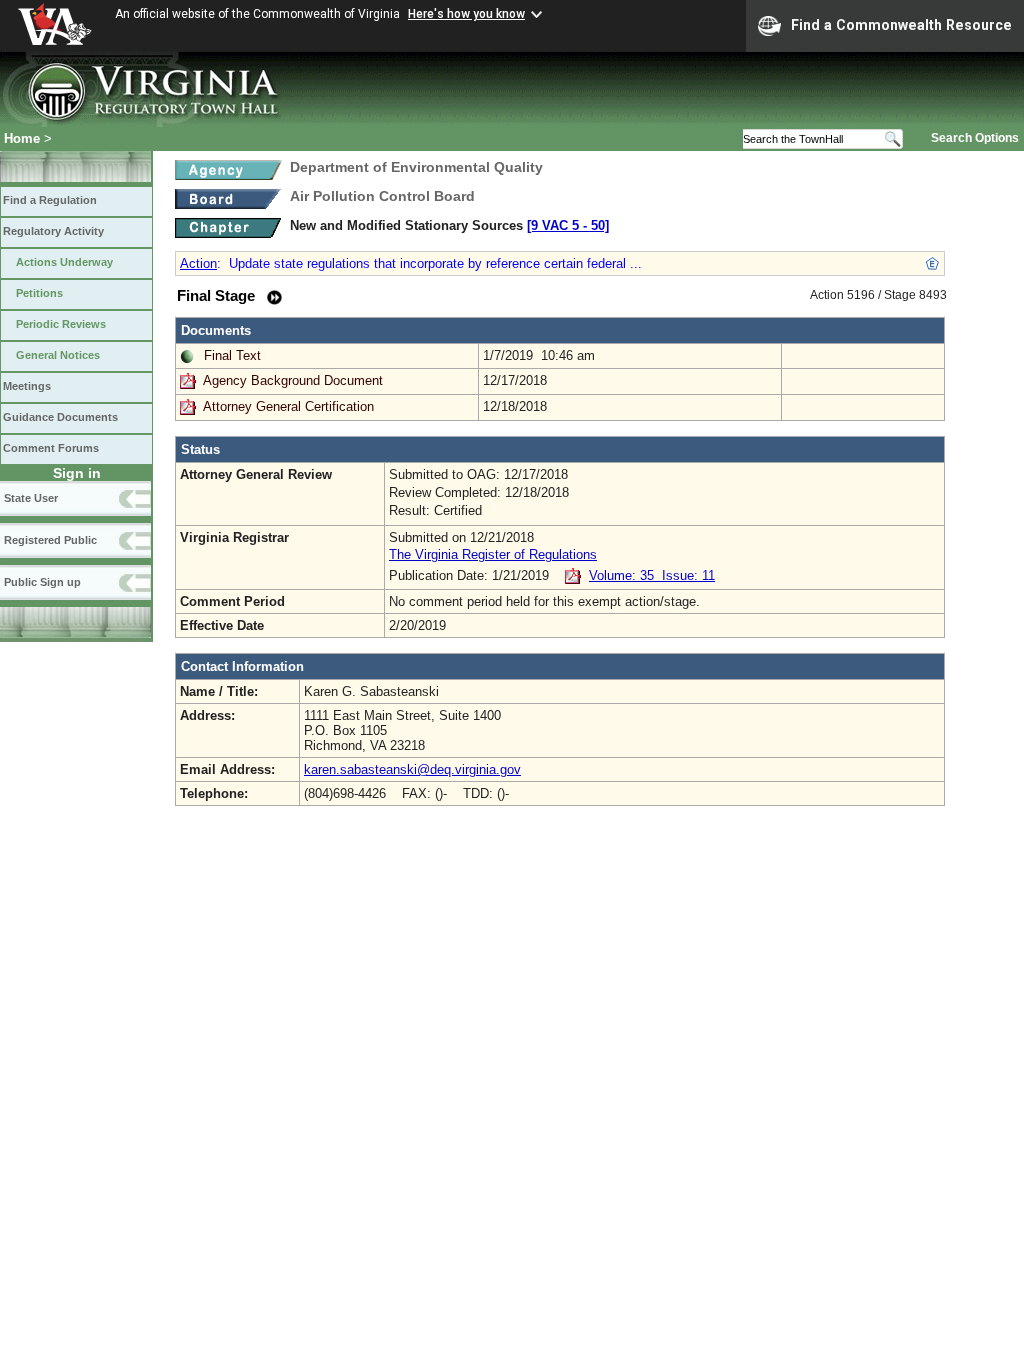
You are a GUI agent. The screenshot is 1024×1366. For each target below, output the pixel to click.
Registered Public (50, 540)
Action (198, 263)
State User (31, 498)
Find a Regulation (50, 200)
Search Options (975, 138)
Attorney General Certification (288, 406)
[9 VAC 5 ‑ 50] (568, 225)
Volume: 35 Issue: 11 (652, 575)
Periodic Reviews (61, 324)
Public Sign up (42, 582)
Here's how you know (466, 14)
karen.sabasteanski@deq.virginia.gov (412, 769)
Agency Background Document (293, 380)
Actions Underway (64, 262)
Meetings (27, 386)
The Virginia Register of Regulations (493, 554)
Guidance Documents (60, 417)
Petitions (39, 293)
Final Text (232, 355)
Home (22, 138)
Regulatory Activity (53, 231)
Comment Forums (51, 448)
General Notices (58, 355)
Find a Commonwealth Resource (901, 25)
